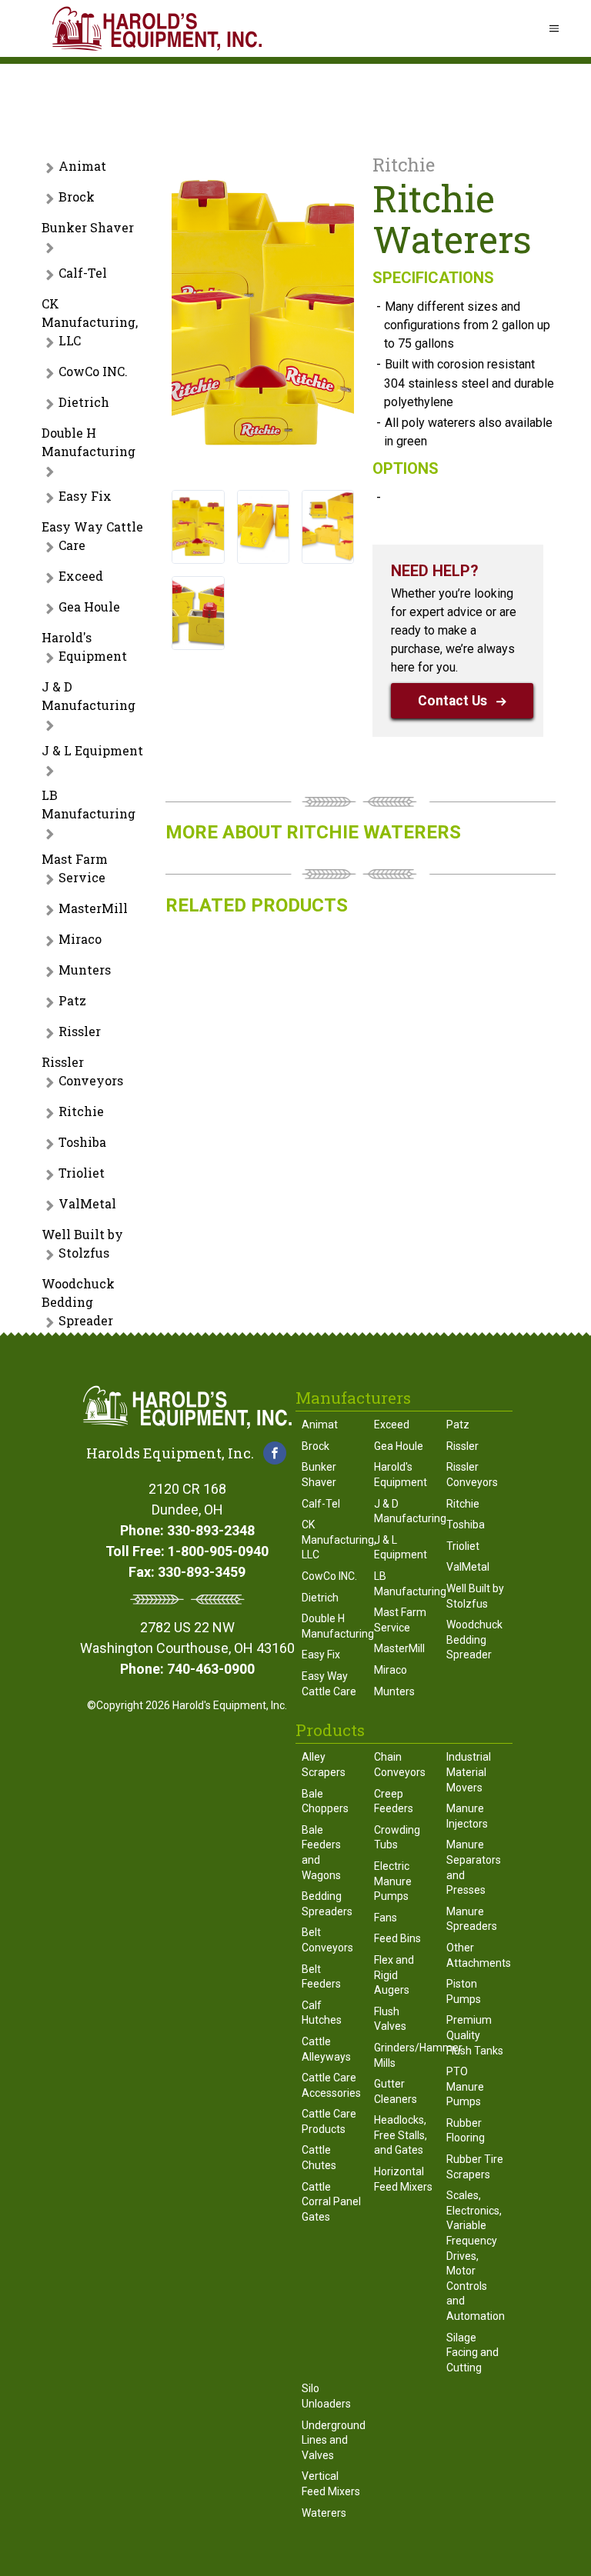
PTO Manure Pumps (465, 2086)
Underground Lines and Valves (332, 2440)
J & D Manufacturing (88, 696)
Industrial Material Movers (469, 1772)
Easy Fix (85, 496)
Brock (77, 197)
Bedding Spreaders (327, 1904)
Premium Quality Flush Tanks (475, 2035)
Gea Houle (89, 607)
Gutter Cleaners (396, 2091)
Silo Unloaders (326, 2396)
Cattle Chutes (319, 2158)
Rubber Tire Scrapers (475, 2167)
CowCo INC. (93, 371)
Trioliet (82, 1173)
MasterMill (93, 908)
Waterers (324, 2513)
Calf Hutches (322, 2013)
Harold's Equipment (84, 646)
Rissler (80, 1031)
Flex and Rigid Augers (394, 1975)
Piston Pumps (464, 1991)
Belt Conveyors (327, 1940)
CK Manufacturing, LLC (90, 322)
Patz (72, 1000)
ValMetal (87, 1203)
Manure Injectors (467, 1816)
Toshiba (82, 1142)
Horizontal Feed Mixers (403, 2179)
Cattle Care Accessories (331, 2085)
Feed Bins (397, 1938)
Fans (386, 1918)
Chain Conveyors (400, 1765)
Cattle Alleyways (326, 2049)
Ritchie (81, 1111)
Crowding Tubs (397, 1838)
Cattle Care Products (329, 2121)
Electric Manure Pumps (393, 1881)
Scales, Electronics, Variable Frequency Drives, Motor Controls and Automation (476, 2256)
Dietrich (84, 402)
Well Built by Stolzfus (82, 1243)
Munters (85, 970)
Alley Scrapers (324, 1765)
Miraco (80, 939)
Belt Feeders (321, 1977)
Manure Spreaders (472, 1919)
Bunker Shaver (88, 227)
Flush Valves (390, 2019)
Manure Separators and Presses (474, 1867)
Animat (82, 166)
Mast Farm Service (75, 868)
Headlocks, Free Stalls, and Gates (401, 2135)
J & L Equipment (92, 750)
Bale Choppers (325, 1801)
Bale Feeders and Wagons (321, 1853)
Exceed (81, 576)
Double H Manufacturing (88, 442)
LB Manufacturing (88, 804)
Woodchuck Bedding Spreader (78, 1302)
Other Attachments (476, 1955)
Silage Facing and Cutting (472, 2353)
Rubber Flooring (466, 2131)
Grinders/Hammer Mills (404, 2055)
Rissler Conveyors (82, 1071)
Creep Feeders (394, 1801)
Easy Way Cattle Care (92, 536)
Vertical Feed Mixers (331, 2484)
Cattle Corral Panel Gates (331, 2202)
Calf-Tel (83, 273)
